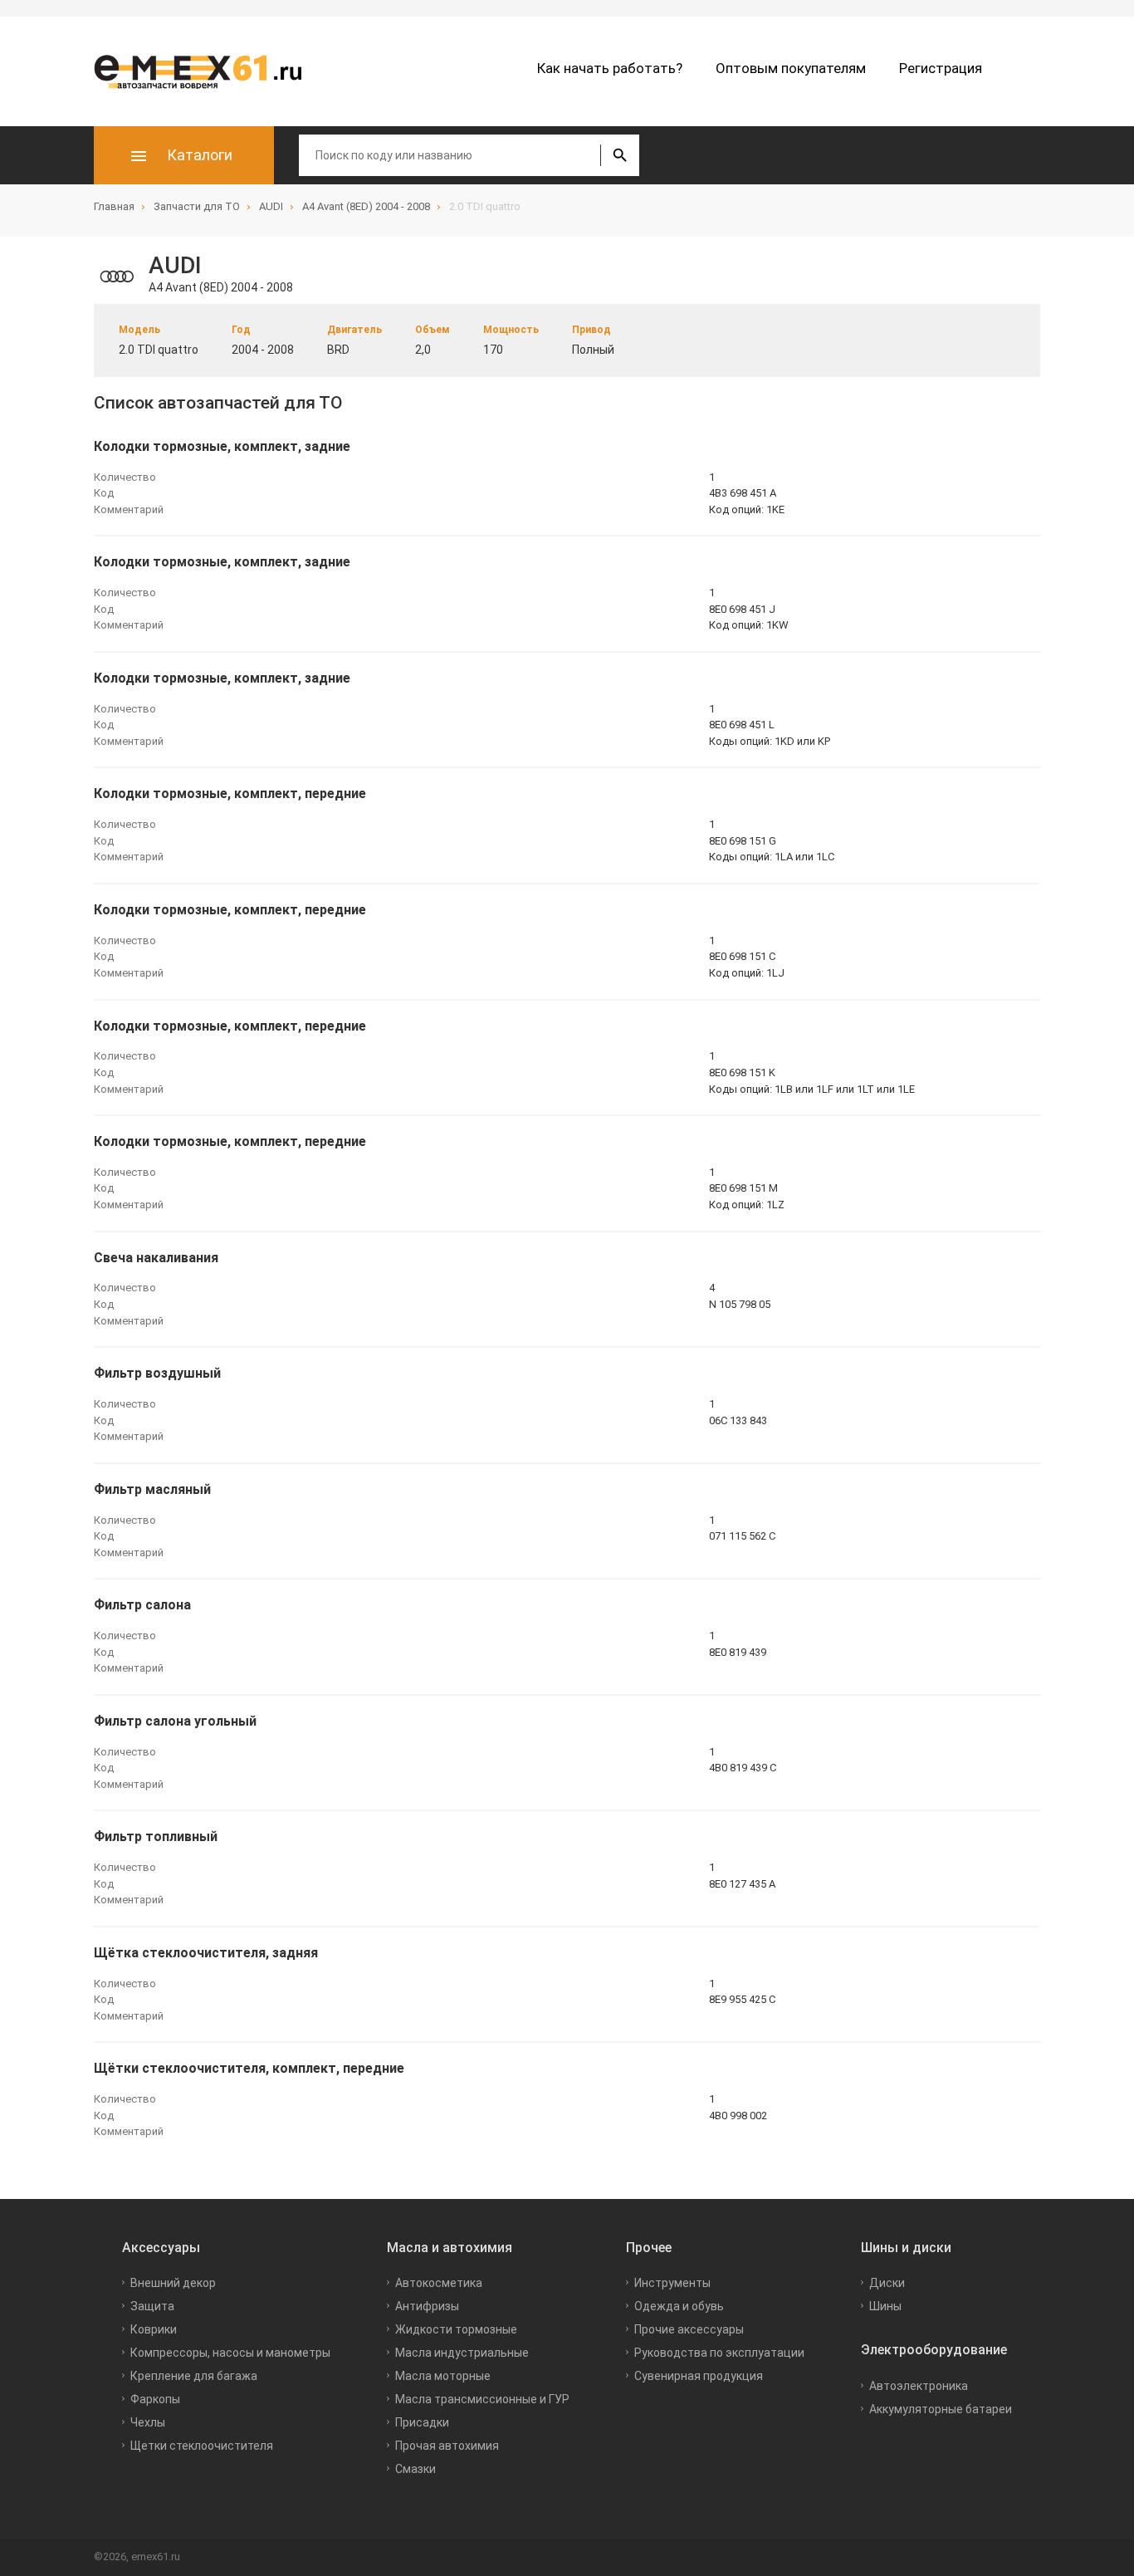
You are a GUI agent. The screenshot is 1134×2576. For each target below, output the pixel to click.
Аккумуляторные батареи (941, 2409)
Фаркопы (155, 2399)
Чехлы (148, 2422)
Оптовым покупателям (791, 68)
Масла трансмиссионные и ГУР (482, 2399)
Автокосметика (439, 2283)
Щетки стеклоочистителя (202, 2446)
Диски (887, 2283)
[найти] (620, 155)
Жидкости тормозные (456, 2329)
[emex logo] (206, 71)
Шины (885, 2306)
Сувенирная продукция (699, 2376)
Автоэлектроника (919, 2386)
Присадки (422, 2422)
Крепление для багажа (194, 2376)
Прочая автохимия (447, 2446)
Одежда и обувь (679, 2306)
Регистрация (941, 68)
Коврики (154, 2329)
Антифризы (427, 2306)
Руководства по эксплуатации (719, 2353)
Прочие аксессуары (689, 2329)
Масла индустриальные (462, 2353)
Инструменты (672, 2283)
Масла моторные (443, 2376)
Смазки (415, 2469)
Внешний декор (173, 2283)
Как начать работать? (610, 68)
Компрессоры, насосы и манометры (230, 2353)
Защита (152, 2306)
